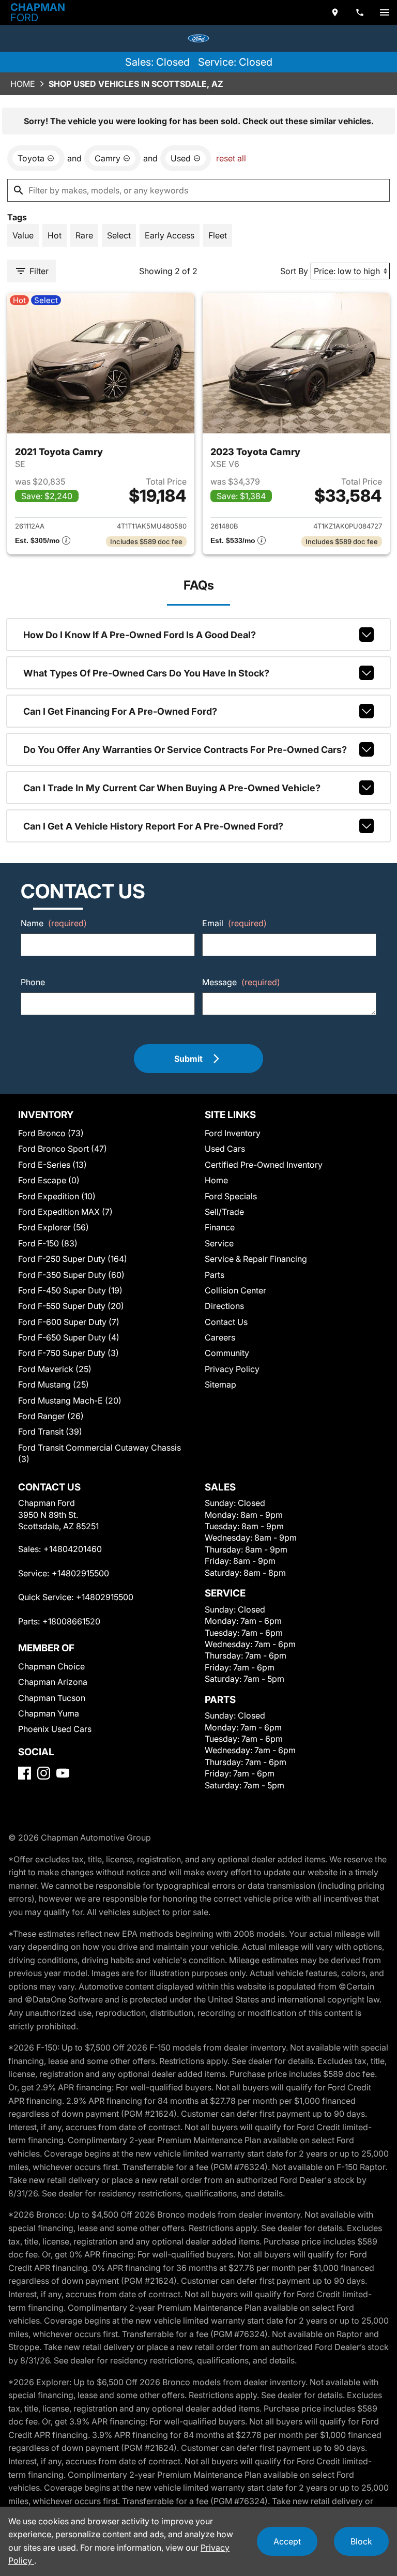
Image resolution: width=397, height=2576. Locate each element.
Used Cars (225, 1149)
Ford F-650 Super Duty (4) (69, 1337)
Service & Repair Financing (256, 1259)
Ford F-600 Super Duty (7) (69, 1322)
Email (234, 923)
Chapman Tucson (52, 1698)
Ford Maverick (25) (55, 1369)
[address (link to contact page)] (335, 12)
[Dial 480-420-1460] (360, 12)
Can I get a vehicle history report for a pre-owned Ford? (153, 826)
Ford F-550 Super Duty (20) (71, 1306)
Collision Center (235, 1290)
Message (241, 982)
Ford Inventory (233, 1133)
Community (227, 1353)
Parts (215, 1275)
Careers (220, 1337)
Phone (33, 982)
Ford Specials (231, 1196)
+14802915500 (80, 1573)
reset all (231, 158)
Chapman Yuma (49, 1713)
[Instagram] (44, 1773)
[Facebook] (25, 1773)
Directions (224, 1306)
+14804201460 (73, 1549)
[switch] (385, 12)
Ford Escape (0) (49, 1180)
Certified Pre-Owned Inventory (264, 1165)
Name (54, 923)
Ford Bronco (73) (51, 1133)
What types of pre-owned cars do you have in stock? (146, 673)
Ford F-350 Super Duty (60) (71, 1275)
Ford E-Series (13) (52, 1165)
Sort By (294, 271)
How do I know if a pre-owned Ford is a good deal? (140, 635)
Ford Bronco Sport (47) (63, 1149)
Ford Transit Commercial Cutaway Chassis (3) (100, 1453)
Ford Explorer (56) (54, 1227)
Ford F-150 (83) (48, 1243)
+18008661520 (71, 1621)
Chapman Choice (51, 1666)
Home (23, 84)
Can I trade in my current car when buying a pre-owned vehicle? (172, 788)
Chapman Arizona (53, 1682)
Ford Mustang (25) (54, 1384)
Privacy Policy (232, 1369)
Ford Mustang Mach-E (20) (70, 1400)
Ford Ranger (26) (51, 1416)
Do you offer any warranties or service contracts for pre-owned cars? (185, 750)
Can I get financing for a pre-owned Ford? (120, 711)
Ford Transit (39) (50, 1432)
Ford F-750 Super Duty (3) (68, 1353)
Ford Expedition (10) (57, 1196)
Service (219, 1243)
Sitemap (220, 1384)
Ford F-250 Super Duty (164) (73, 1259)
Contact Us (226, 1322)
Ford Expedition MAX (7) (65, 1212)
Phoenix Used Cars (55, 1729)
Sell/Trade (224, 1212)
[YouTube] (63, 1773)
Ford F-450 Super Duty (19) (70, 1290)
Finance (220, 1227)
